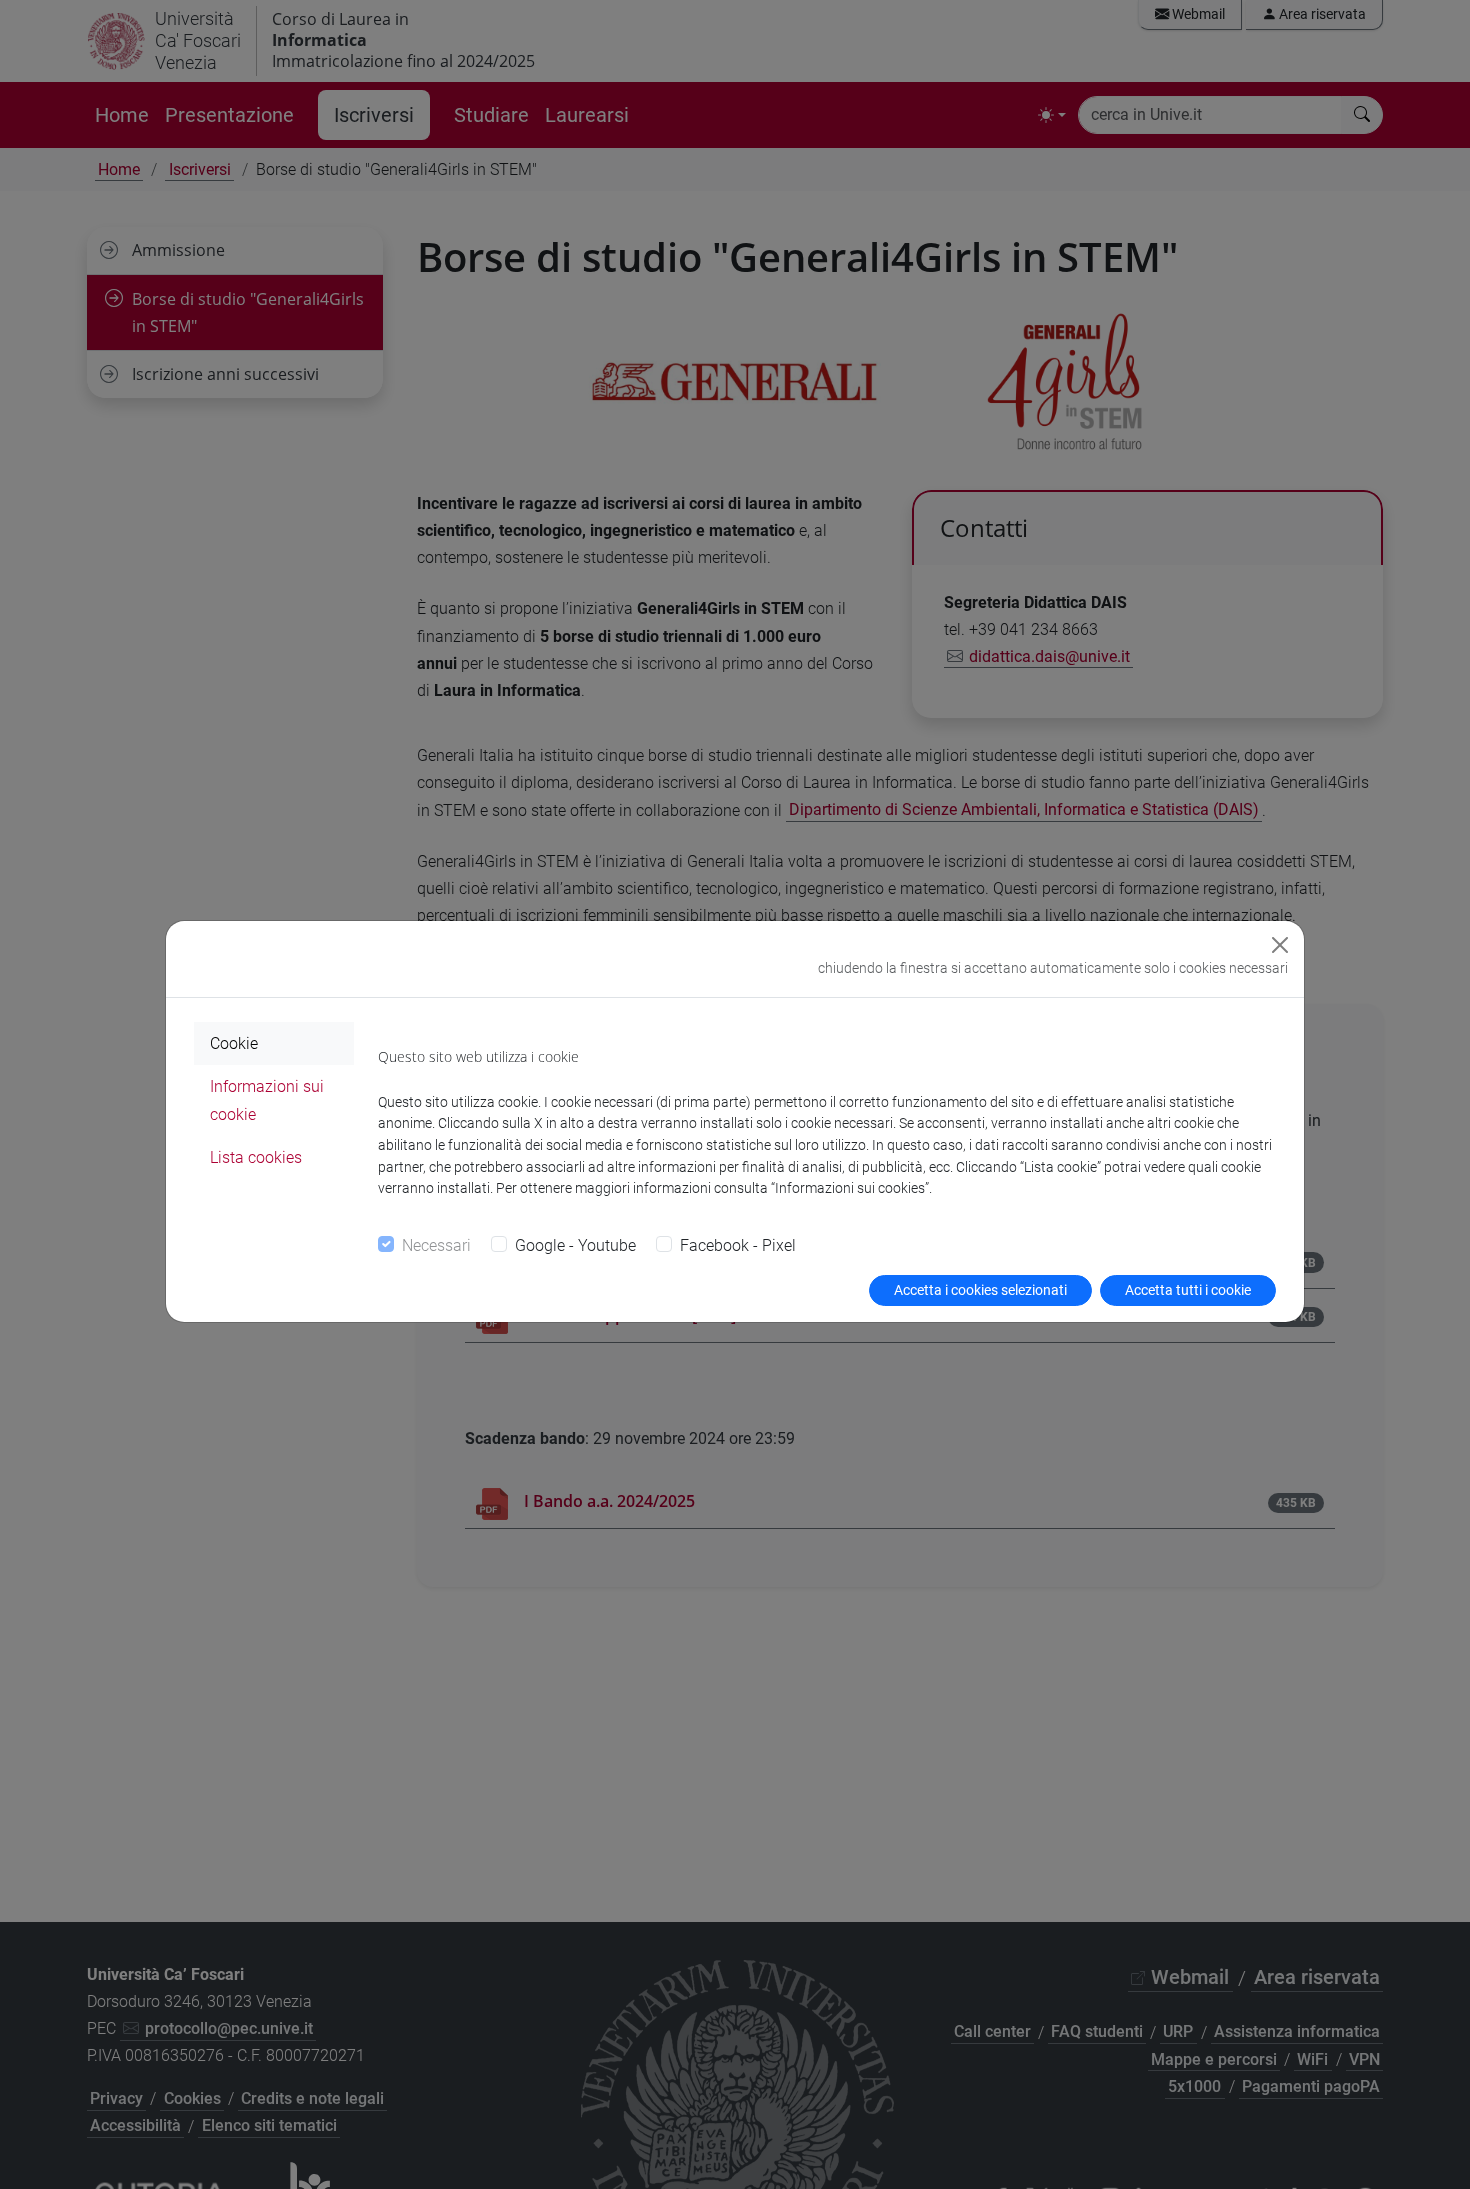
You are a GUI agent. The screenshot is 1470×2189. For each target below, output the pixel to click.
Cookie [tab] (234, 1043)
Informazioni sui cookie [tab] (267, 1100)
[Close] (1280, 945)
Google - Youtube (575, 1245)
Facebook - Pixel (738, 1245)
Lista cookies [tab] (256, 1157)
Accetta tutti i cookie (1188, 1290)
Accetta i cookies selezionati (980, 1290)
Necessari (436, 1245)
